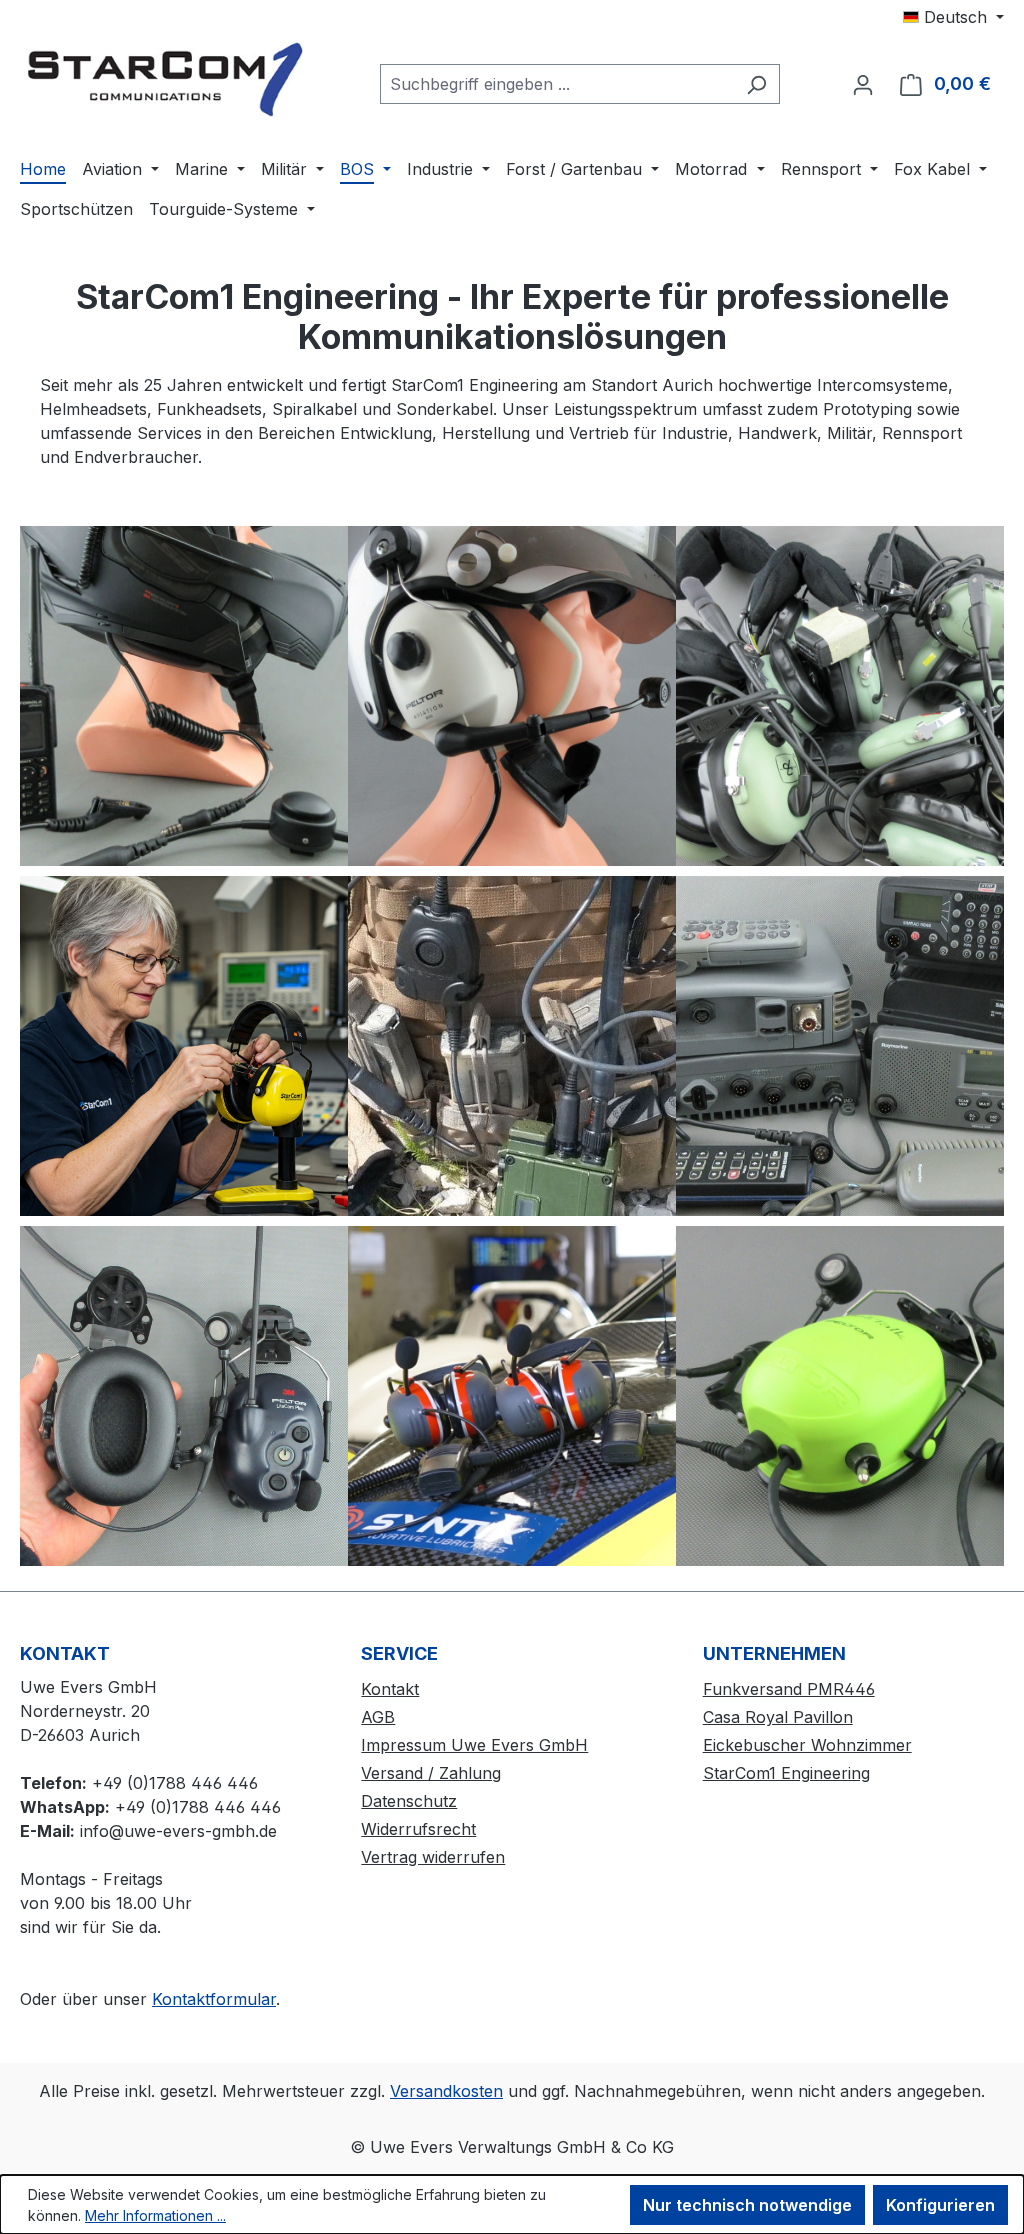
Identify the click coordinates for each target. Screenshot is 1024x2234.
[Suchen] (756, 84)
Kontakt (390, 1689)
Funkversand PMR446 (789, 1689)
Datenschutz (409, 1801)
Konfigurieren (940, 2205)
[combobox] (557, 84)
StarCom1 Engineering (786, 1773)
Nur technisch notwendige (747, 2205)
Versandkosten (446, 2091)
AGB (378, 1717)
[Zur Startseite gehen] (170, 79)
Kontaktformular (214, 1999)
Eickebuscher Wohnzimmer (807, 1745)
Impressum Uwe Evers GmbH (474, 1745)
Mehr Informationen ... (155, 2215)
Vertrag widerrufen (433, 1857)
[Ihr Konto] (863, 84)
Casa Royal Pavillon (778, 1717)
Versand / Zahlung (431, 1773)
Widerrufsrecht (418, 1829)
